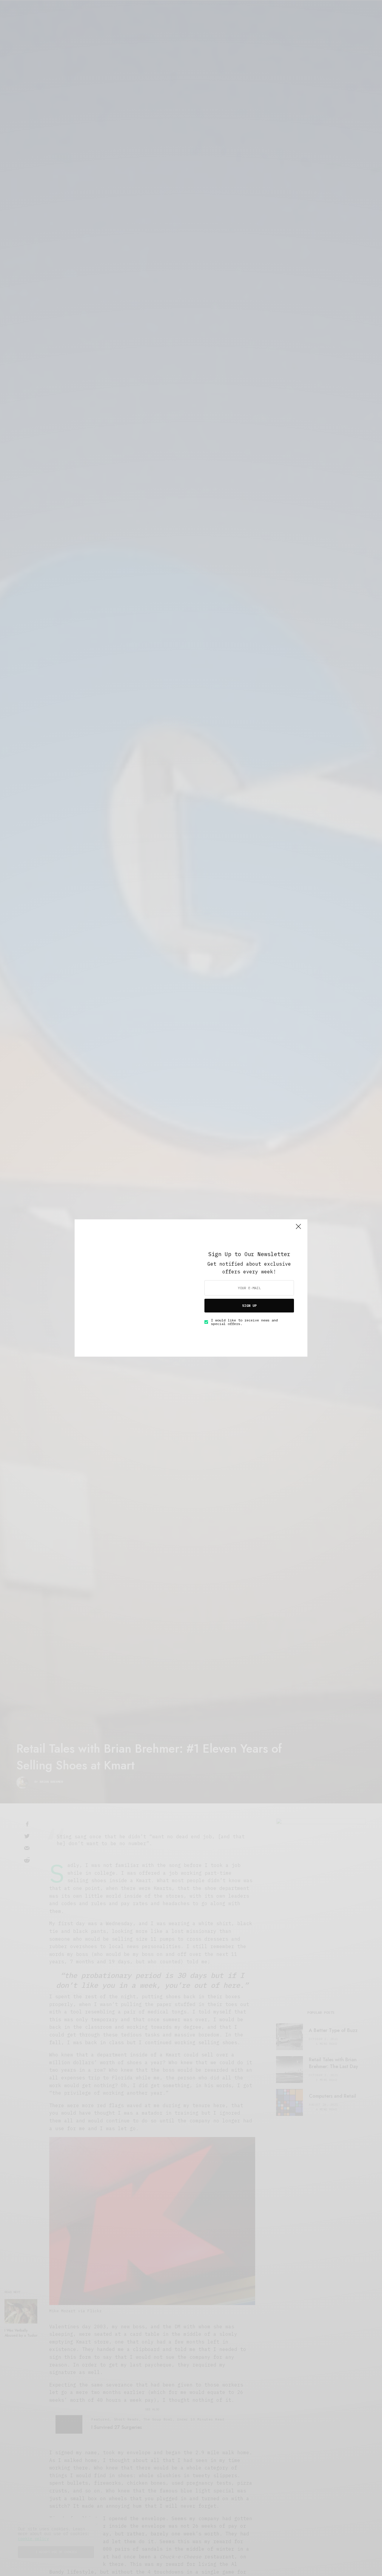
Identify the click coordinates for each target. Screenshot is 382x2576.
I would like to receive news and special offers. (244, 1322)
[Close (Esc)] (298, 1229)
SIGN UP (249, 1305)
